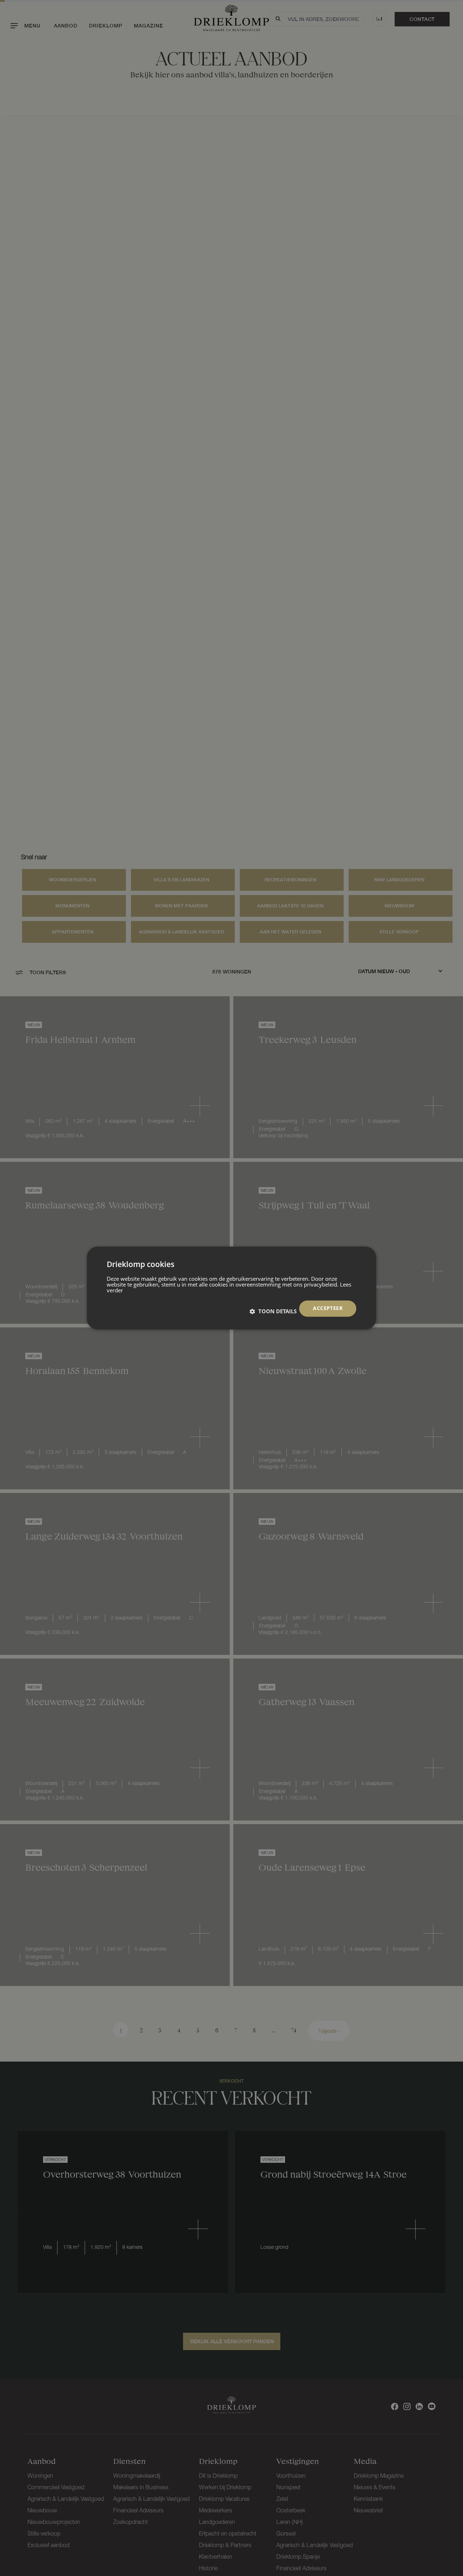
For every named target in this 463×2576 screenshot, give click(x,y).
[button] (273, 1311)
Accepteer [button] (328, 1308)
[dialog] (231, 1288)
